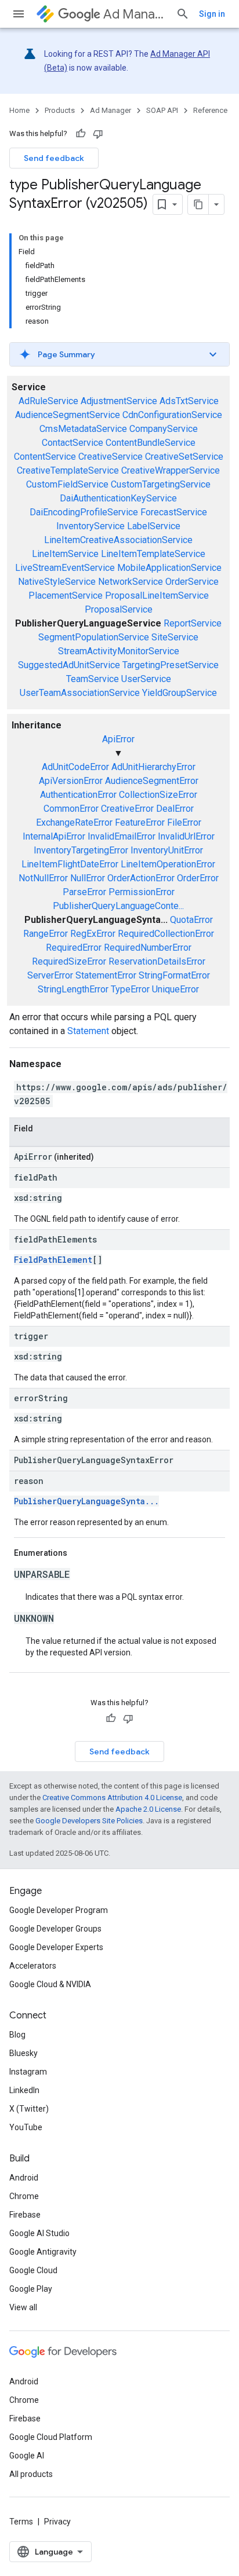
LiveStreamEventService (65, 568)
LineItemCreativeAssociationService (118, 540)
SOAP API (162, 110)
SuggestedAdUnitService (69, 665)
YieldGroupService (180, 693)
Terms (21, 2522)
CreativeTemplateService (68, 470)
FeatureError (140, 822)
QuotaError (191, 920)
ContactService (73, 443)
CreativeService (111, 457)
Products (60, 110)
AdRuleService (48, 401)
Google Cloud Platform (51, 2437)
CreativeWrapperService (171, 470)
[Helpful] (81, 134)
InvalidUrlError (186, 836)
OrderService (192, 582)
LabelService (154, 526)
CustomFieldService (67, 484)
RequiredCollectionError (166, 934)
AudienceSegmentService (68, 415)
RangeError (46, 934)
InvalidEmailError (122, 836)
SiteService (175, 637)
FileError (184, 822)
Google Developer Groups (55, 1929)
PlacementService (66, 596)
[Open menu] (19, 14)
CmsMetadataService (83, 429)
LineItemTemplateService (153, 554)
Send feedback (54, 158)
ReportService (193, 623)
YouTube (26, 2127)
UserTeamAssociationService (80, 693)
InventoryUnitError (167, 850)
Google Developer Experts (56, 1947)
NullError (88, 878)
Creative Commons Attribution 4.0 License (112, 1798)
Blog (17, 2035)
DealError (175, 809)
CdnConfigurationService (172, 415)
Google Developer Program (59, 1910)
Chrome (24, 2196)
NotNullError (43, 878)
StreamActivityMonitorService (119, 651)
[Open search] (183, 14)
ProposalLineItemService (157, 596)
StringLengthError (73, 989)
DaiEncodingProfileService (84, 512)
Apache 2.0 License (148, 1809)
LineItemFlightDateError (70, 864)
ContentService (45, 457)
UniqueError (175, 989)
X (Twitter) (29, 2109)
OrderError (198, 878)
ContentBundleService (151, 443)
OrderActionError (141, 878)
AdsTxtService (189, 401)
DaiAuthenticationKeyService (118, 498)
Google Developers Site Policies (89, 1821)
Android (24, 2178)
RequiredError (74, 948)
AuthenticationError (78, 795)
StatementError (106, 975)
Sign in (212, 14)
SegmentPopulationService (94, 637)
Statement (88, 1031)
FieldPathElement (53, 1260)
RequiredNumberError (148, 948)
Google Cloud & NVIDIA (50, 1984)
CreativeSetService (184, 457)
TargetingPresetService (171, 665)
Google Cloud (33, 2270)
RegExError (93, 934)
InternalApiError (54, 836)
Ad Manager (135, 14)
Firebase (25, 2215)
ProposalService (119, 609)
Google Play (31, 2289)
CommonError (71, 809)
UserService (146, 679)
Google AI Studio (39, 2233)
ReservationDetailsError (157, 961)
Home (19, 110)
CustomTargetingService (161, 484)
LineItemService (65, 554)
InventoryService (90, 526)
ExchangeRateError (74, 822)
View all (23, 2307)
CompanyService (164, 429)
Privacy (57, 2522)
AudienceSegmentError (152, 781)
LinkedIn (24, 2090)
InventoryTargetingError (81, 850)
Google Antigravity (43, 2252)
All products (31, 2474)
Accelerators (33, 1966)
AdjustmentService (119, 401)
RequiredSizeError (69, 961)
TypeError (130, 989)
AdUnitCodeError (75, 767)
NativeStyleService (57, 582)
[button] (119, 354)
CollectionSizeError (158, 795)
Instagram (28, 2072)
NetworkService (131, 582)
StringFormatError (174, 975)
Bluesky (23, 2053)
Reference (210, 110)
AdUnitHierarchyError (153, 767)
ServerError (50, 975)
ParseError (84, 892)
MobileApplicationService (169, 568)
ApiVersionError (71, 781)
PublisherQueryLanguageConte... (118, 906)
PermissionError (142, 892)
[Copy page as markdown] (198, 204)
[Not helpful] (98, 134)
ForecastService (174, 512)
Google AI (27, 2456)
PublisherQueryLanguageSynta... (86, 1501)
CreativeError (127, 809)
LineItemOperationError (168, 864)
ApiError (118, 739)
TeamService (93, 679)
